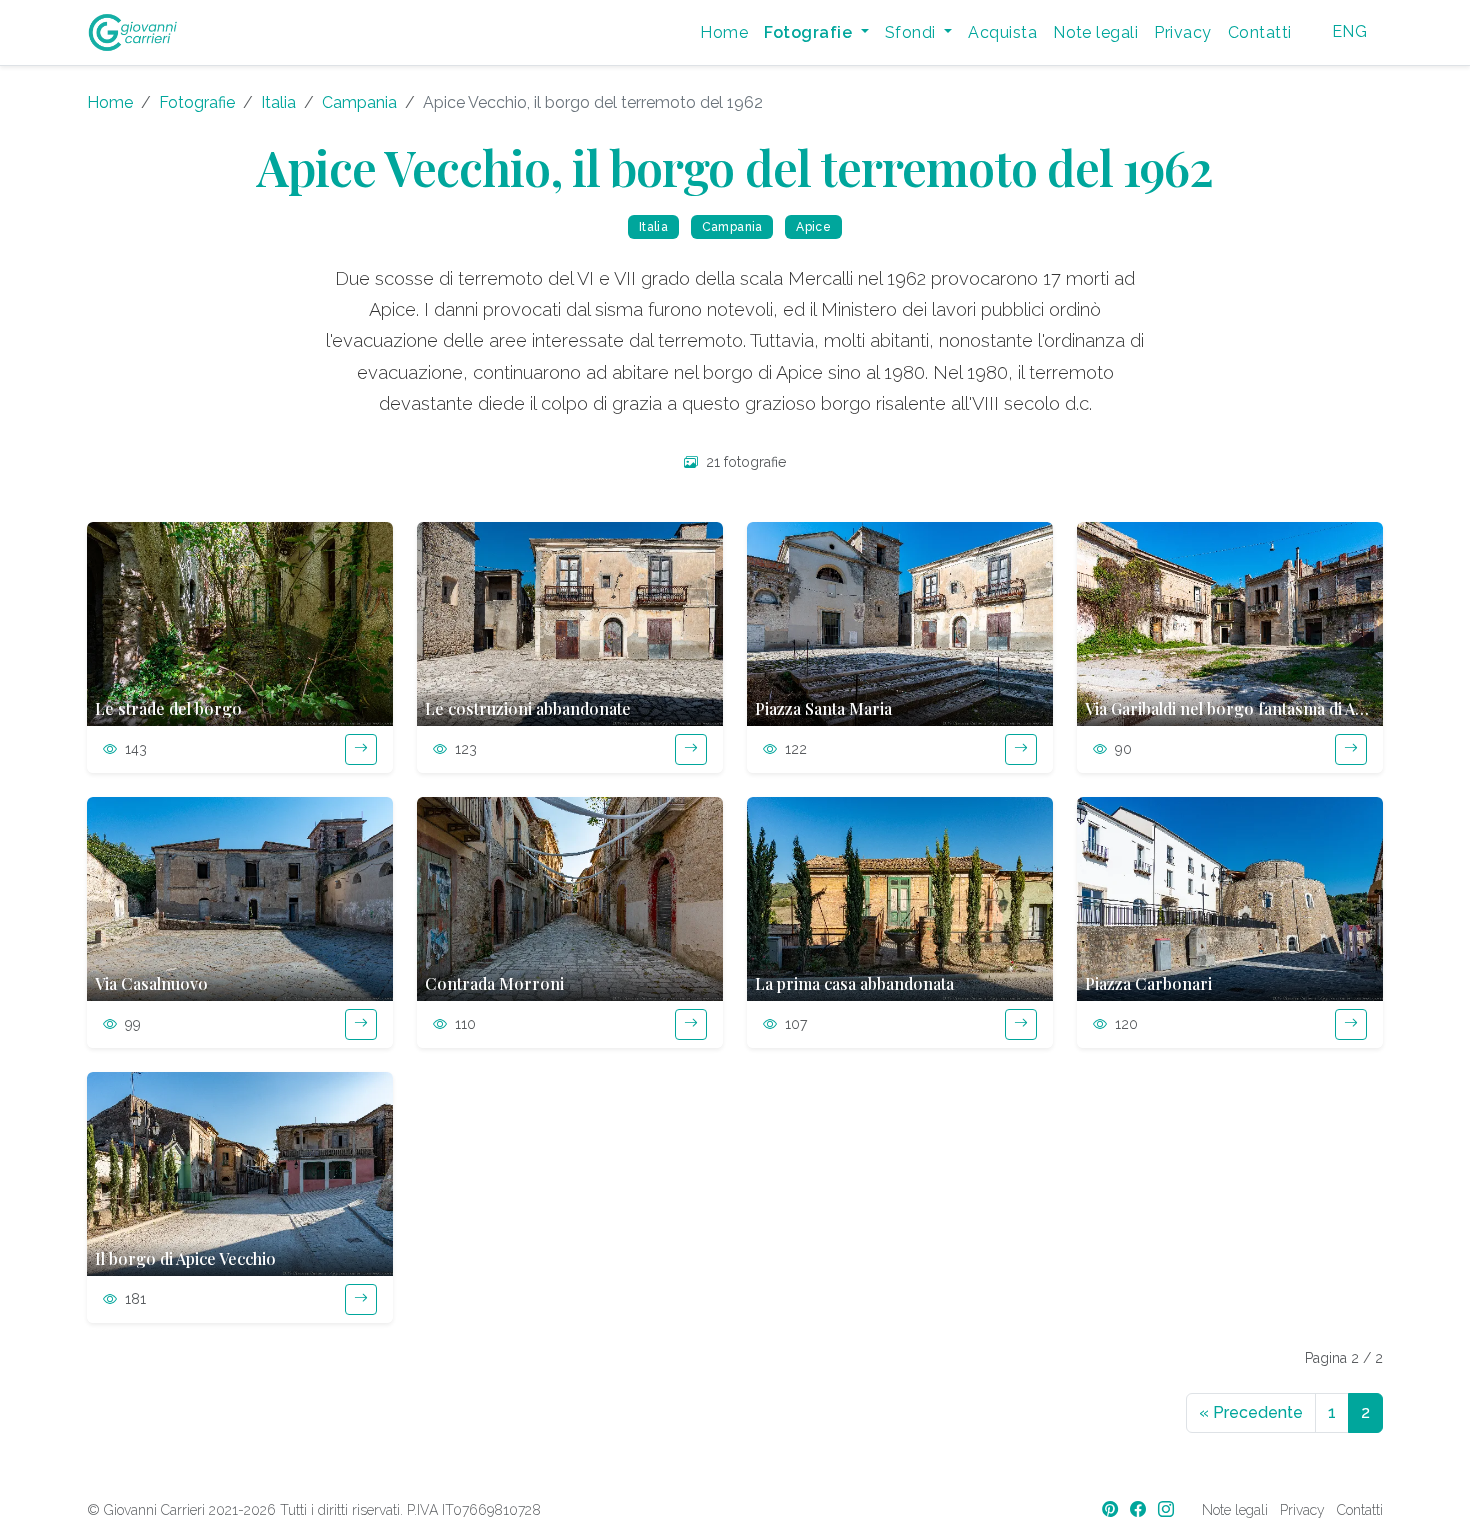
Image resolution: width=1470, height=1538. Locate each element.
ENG (1349, 31)
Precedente (1251, 1412)
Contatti (1260, 32)
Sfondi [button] (912, 32)
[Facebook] (1140, 1509)
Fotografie (197, 102)
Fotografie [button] (810, 32)
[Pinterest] (1112, 1509)
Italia (278, 102)
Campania (359, 102)
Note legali (1095, 32)
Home (724, 32)
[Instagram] (1168, 1509)
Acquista (1002, 32)
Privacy (1182, 32)
